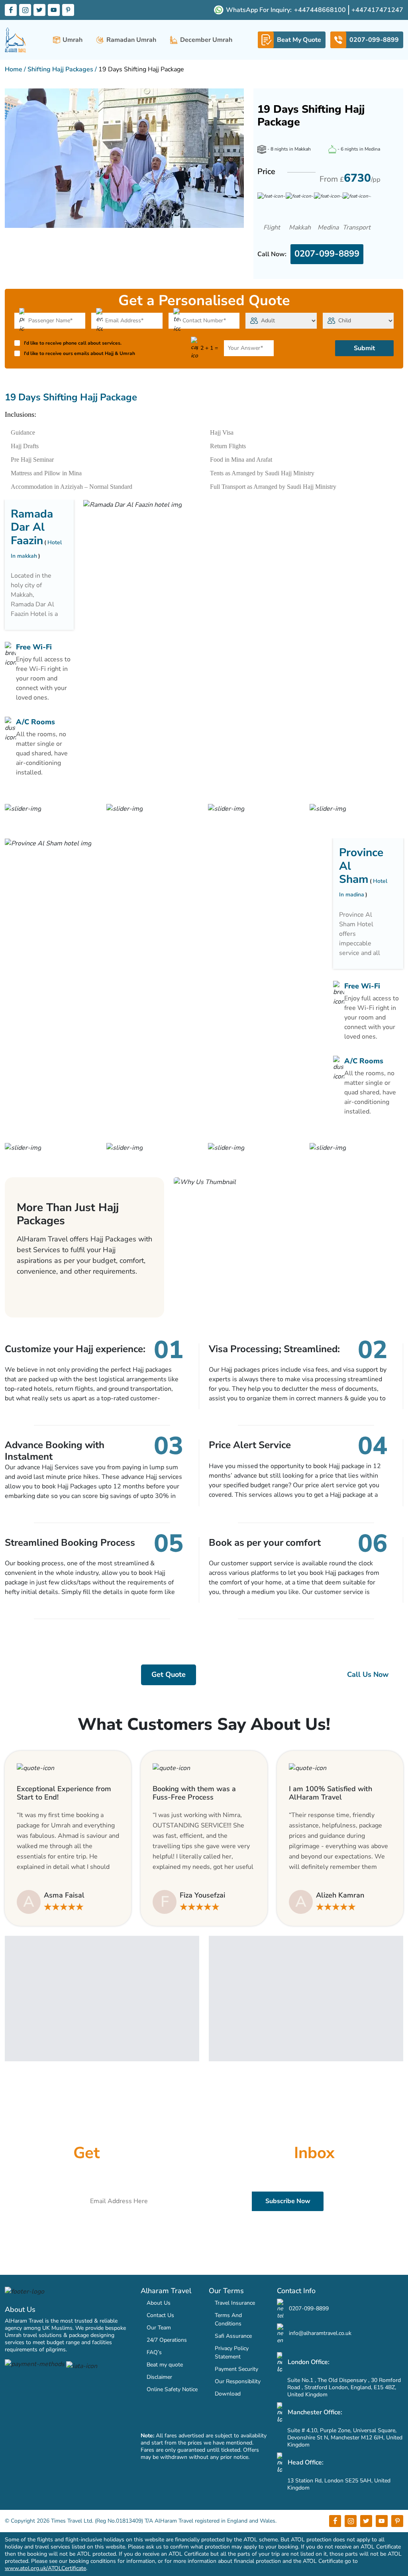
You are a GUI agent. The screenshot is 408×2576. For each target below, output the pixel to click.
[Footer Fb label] (335, 2521)
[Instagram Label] (25, 10)
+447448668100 (320, 10)
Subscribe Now (288, 2201)
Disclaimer (159, 2377)
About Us (20, 2309)
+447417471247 (377, 10)
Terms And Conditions (228, 2319)
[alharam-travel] (16, 40)
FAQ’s (154, 2352)
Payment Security (236, 2369)
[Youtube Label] (54, 10)
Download (228, 2394)
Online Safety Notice (172, 2389)
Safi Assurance (233, 2336)
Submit (364, 348)
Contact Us (160, 2315)
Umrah (73, 40)
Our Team (159, 2328)
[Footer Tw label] (366, 2521)
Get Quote (169, 1674)
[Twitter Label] (39, 10)
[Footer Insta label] (351, 2521)
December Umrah (206, 40)
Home (14, 69)
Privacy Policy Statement (232, 2353)
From (350, 178)
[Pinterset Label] (68, 10)
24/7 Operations (167, 2340)
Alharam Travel (166, 2291)
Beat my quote (165, 2365)
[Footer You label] (382, 2521)
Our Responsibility (238, 2381)
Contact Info (296, 2291)
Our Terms (226, 2291)
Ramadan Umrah (131, 40)
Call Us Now (368, 1674)
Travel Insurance (235, 2303)
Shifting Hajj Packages (60, 69)
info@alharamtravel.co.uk (319, 2333)
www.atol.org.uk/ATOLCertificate (45, 2568)
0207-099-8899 (327, 254)
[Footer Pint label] (397, 2521)
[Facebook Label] (11, 10)
